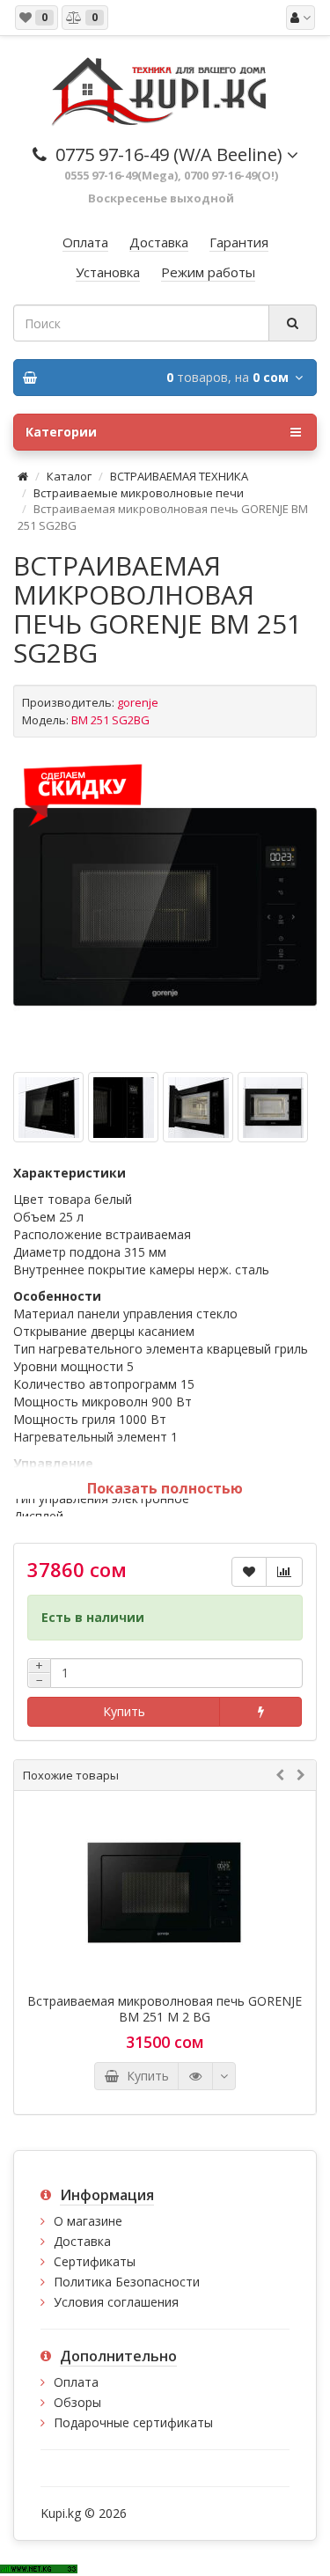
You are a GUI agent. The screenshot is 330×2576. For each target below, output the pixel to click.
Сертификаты (95, 2261)
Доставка (82, 2241)
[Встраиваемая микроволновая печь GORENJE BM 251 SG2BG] (165, 907)
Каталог (69, 476)
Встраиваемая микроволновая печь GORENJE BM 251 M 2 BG (165, 2009)
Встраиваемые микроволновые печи (139, 493)
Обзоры (77, 2402)
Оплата (76, 2382)
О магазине (88, 2221)
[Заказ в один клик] (260, 1712)
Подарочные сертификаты (133, 2422)
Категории (61, 432)
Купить (124, 1711)
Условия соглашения (116, 2302)
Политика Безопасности (127, 2282)
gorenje (138, 702)
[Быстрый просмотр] (195, 2076)
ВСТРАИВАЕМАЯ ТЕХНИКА (179, 476)
